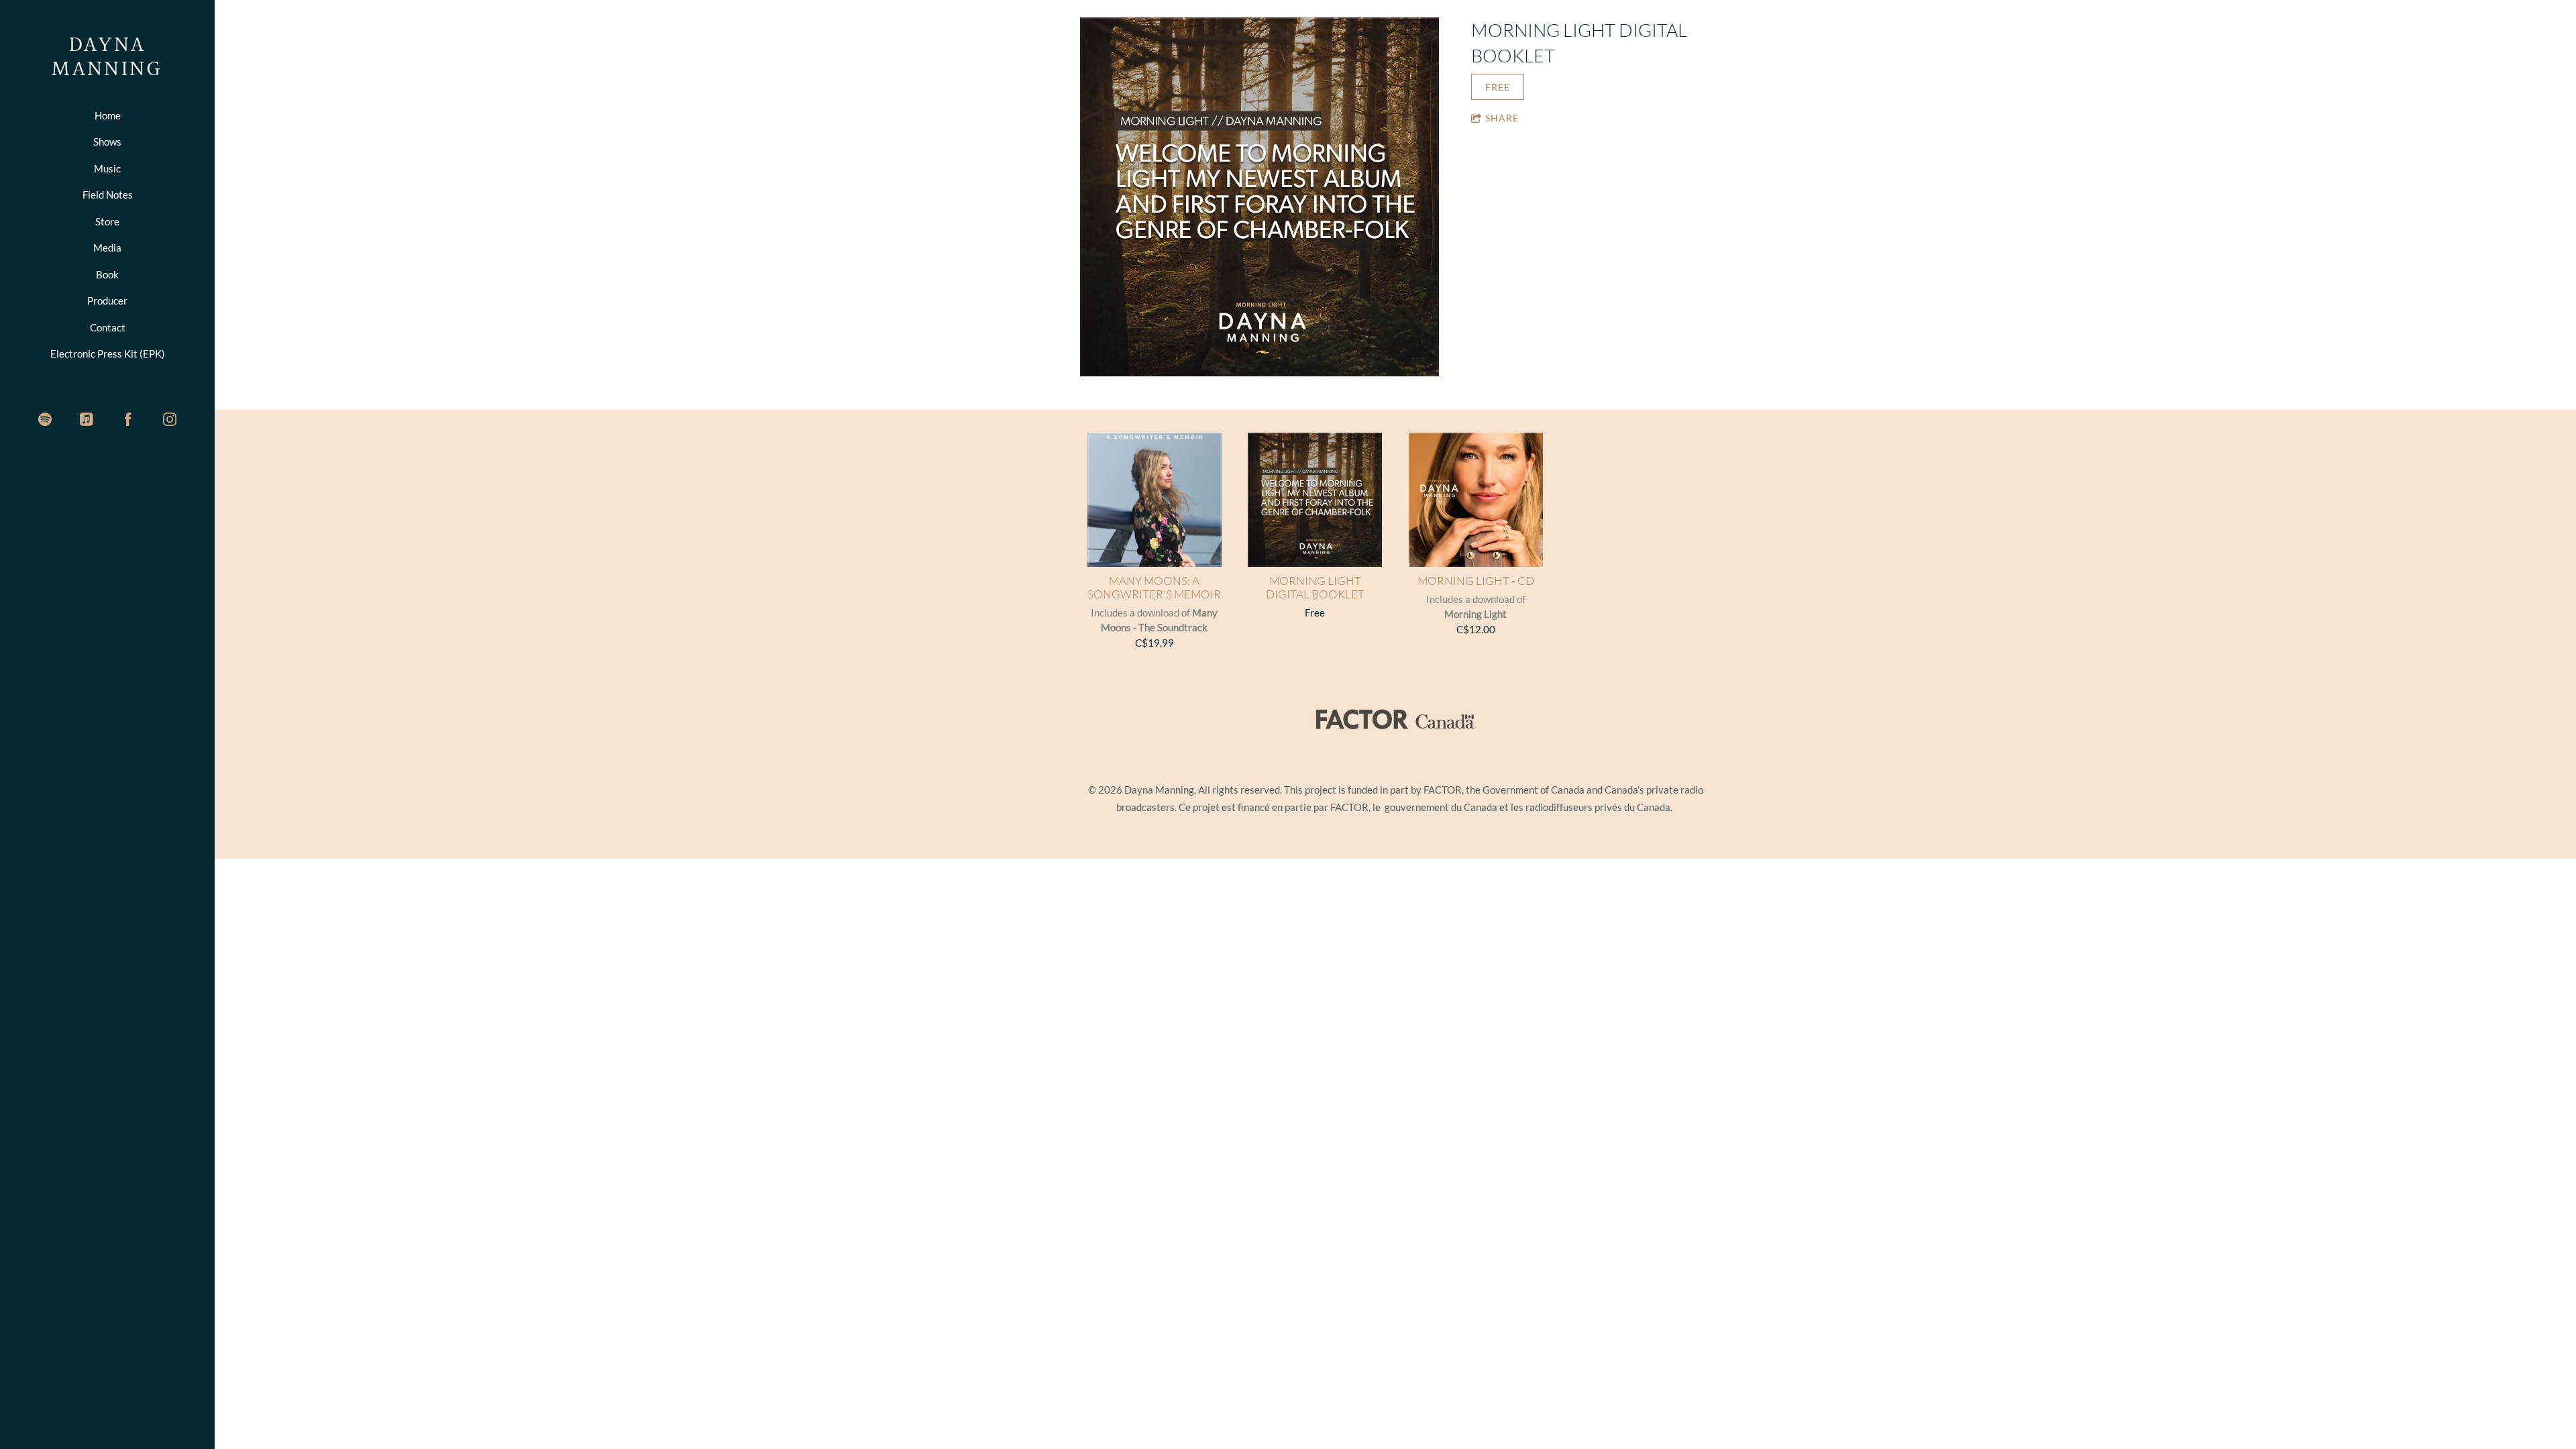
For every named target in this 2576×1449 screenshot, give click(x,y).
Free (1498, 87)
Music (107, 168)
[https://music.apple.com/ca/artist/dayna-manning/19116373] (87, 419)
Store (107, 221)
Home (108, 115)
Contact (108, 327)
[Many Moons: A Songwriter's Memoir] (1155, 500)
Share (1502, 118)
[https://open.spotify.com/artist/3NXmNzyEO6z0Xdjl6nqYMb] (45, 419)
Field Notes (108, 195)
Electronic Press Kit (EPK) (108, 354)
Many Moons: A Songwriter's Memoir (1154, 588)
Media (107, 248)
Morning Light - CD (1476, 581)
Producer (107, 301)
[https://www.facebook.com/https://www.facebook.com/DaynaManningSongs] (128, 419)
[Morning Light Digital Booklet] (1259, 198)
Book (107, 274)
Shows (107, 142)
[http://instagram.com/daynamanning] (170, 419)
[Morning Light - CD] (1476, 500)
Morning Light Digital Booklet (1315, 588)
